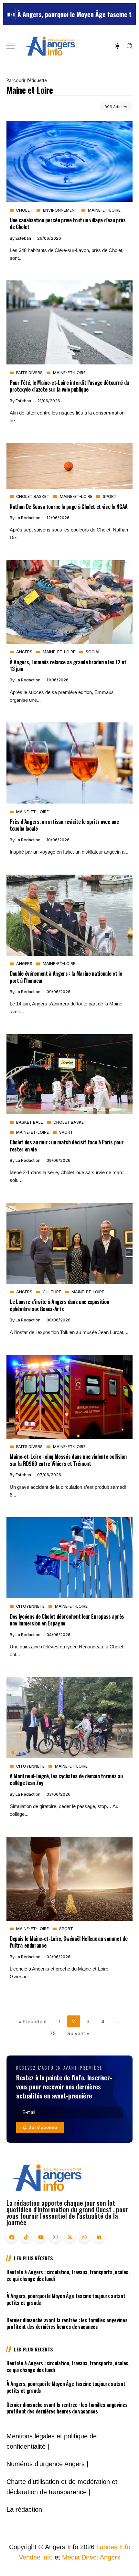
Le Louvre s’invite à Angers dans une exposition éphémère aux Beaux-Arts (59, 1305)
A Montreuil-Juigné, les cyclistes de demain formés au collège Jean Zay (66, 1779)
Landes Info (113, 2547)
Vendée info (36, 2557)
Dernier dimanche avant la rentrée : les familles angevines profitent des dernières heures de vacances (67, 2324)
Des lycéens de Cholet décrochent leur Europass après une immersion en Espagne (67, 1620)
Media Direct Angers (91, 2557)
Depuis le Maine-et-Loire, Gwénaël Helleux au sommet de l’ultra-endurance (69, 1942)
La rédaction (28, 518)
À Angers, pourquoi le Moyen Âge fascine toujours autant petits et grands (66, 2299)
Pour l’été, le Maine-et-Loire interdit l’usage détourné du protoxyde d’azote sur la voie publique (69, 386)
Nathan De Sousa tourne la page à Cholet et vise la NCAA (69, 506)
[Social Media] (12, 2237)
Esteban (24, 238)
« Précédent (33, 2021)
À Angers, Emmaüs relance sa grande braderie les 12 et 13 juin (68, 665)
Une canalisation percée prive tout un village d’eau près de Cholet (68, 223)
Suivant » (78, 2033)
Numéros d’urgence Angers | (47, 2464)
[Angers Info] (50, 46)
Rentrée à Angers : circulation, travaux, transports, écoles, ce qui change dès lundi (68, 2275)
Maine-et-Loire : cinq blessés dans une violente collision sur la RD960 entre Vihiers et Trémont (68, 1460)
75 (53, 2033)
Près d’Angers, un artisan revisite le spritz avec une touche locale (64, 825)
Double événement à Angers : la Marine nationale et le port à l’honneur (66, 977)
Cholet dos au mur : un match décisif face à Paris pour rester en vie (67, 1145)
